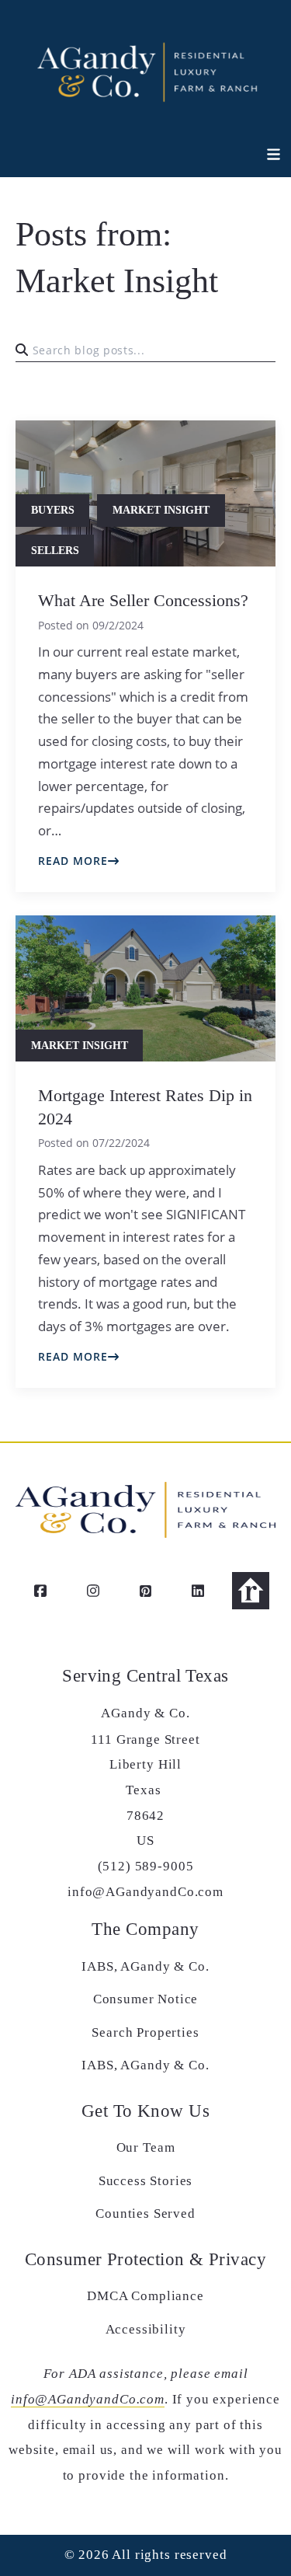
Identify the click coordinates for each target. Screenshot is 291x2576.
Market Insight (161, 510)
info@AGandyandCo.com (88, 2399)
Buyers (53, 510)
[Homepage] (145, 70)
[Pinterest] (146, 1591)
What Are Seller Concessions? (143, 601)
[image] (145, 989)
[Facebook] (40, 1591)
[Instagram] (93, 1591)
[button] (265, 155)
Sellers (55, 551)
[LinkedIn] (198, 1591)
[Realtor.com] (251, 1591)
